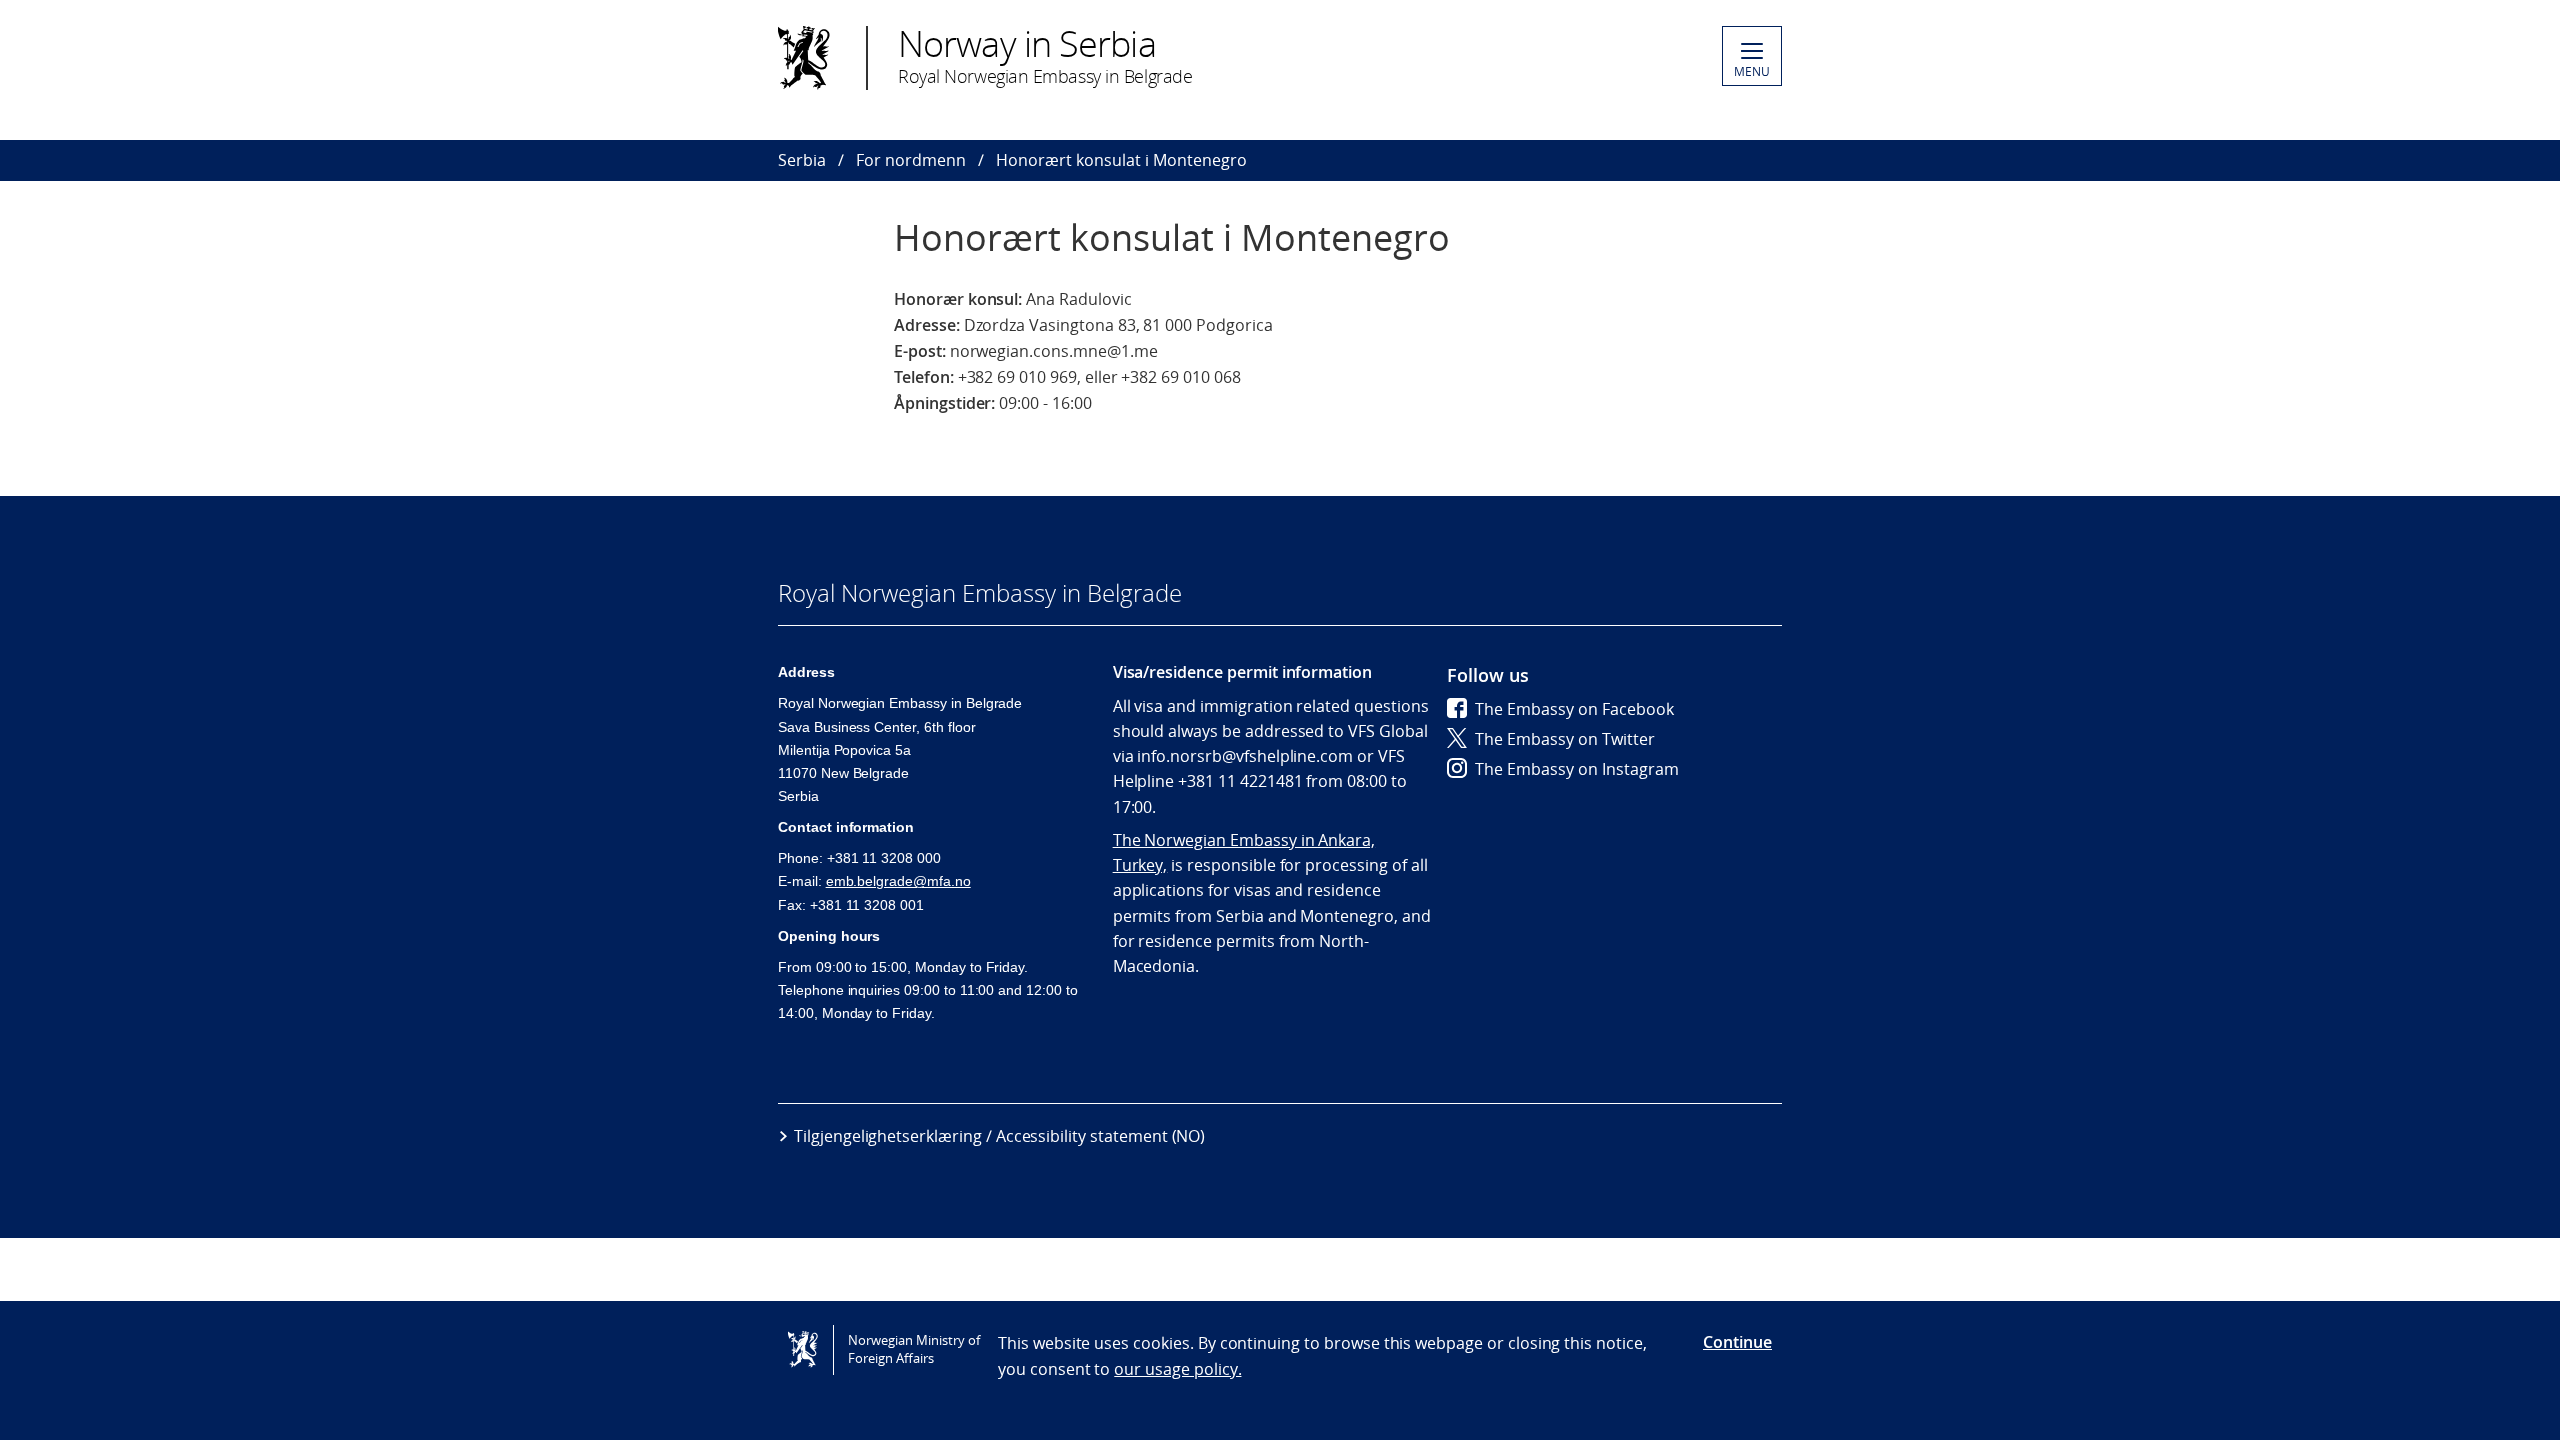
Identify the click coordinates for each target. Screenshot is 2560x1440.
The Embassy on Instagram (1577, 769)
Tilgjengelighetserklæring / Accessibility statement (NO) (999, 1136)
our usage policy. (1177, 1369)
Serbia (802, 160)
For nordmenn (911, 160)
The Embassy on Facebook (1574, 709)
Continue (1737, 1342)
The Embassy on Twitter (1565, 739)
